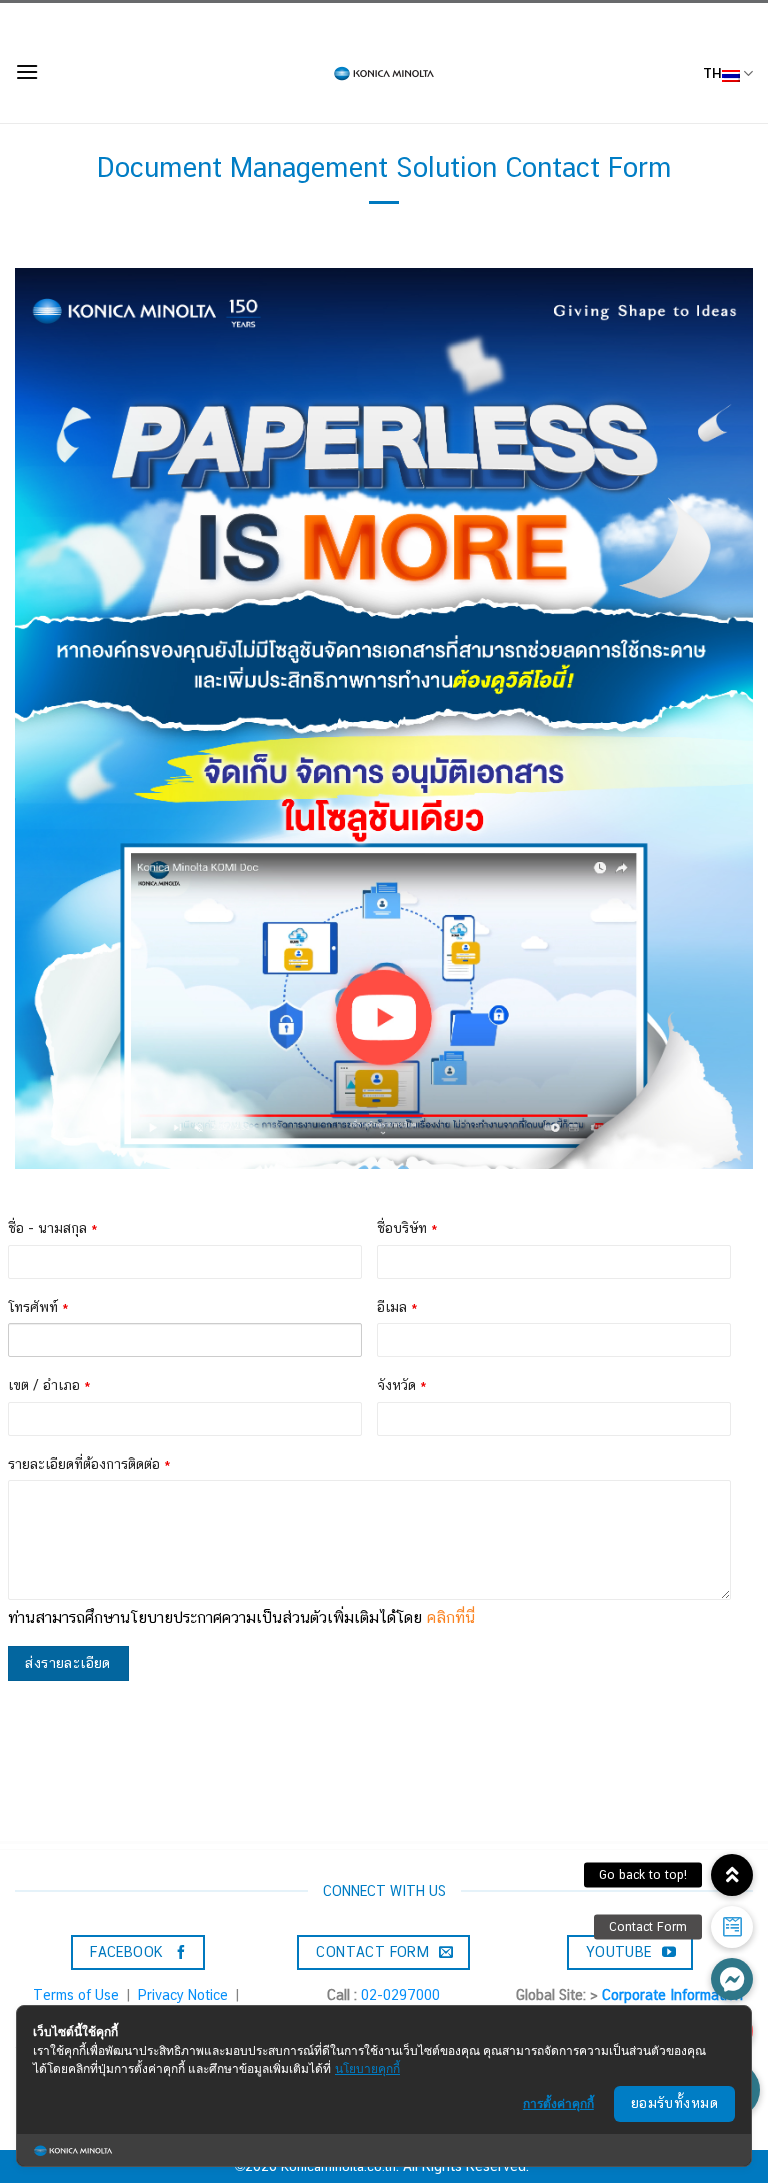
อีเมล (397, 1307)
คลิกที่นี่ (451, 1617)
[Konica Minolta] (384, 73)
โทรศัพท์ (38, 1307)
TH (712, 73)
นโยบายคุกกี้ (367, 2068)
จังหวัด (402, 1385)
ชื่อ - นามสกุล (53, 1228)
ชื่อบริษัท (407, 1228)
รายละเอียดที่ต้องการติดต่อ (89, 1464)
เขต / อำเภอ (49, 1385)
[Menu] (27, 71)
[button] (732, 1979)
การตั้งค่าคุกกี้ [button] (558, 2103)
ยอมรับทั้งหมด (674, 2103)
